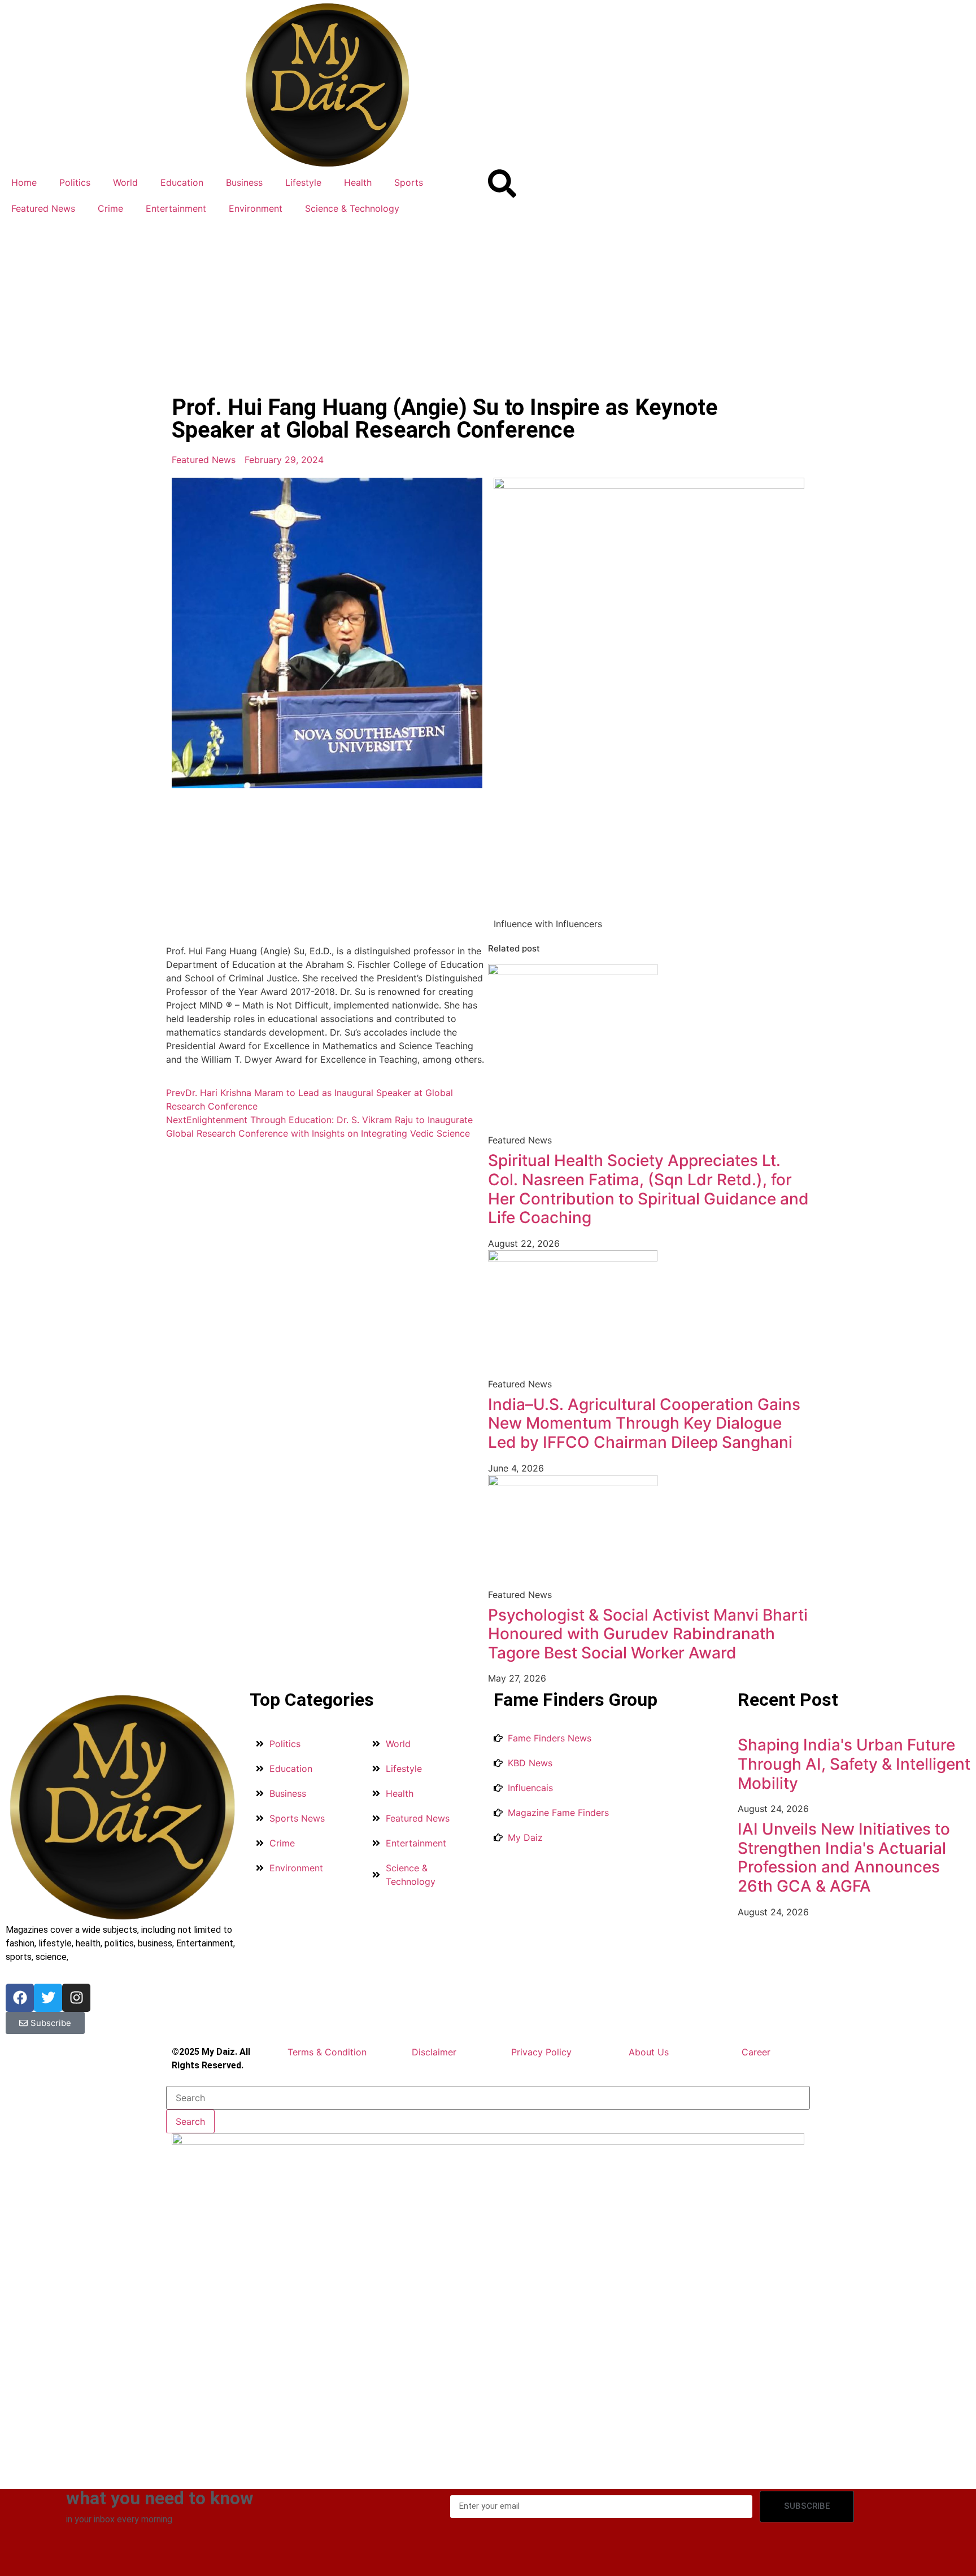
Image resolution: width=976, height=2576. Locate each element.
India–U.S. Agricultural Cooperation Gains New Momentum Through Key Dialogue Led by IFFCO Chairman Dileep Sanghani (644, 1423)
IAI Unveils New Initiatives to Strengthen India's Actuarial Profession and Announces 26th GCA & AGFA (844, 1857)
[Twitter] (48, 1998)
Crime (110, 208)
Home (24, 182)
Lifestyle (303, 182)
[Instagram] (76, 1998)
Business (244, 182)
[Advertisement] (488, 306)
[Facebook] (20, 1998)
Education (182, 182)
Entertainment (176, 208)
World (125, 182)
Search (190, 2121)
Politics (75, 182)
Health (358, 182)
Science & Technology (352, 208)
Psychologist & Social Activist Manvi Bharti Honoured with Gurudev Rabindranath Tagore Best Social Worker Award (648, 1634)
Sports (409, 182)
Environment (256, 208)
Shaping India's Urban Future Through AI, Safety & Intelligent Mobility (854, 1764)
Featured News (43, 208)
